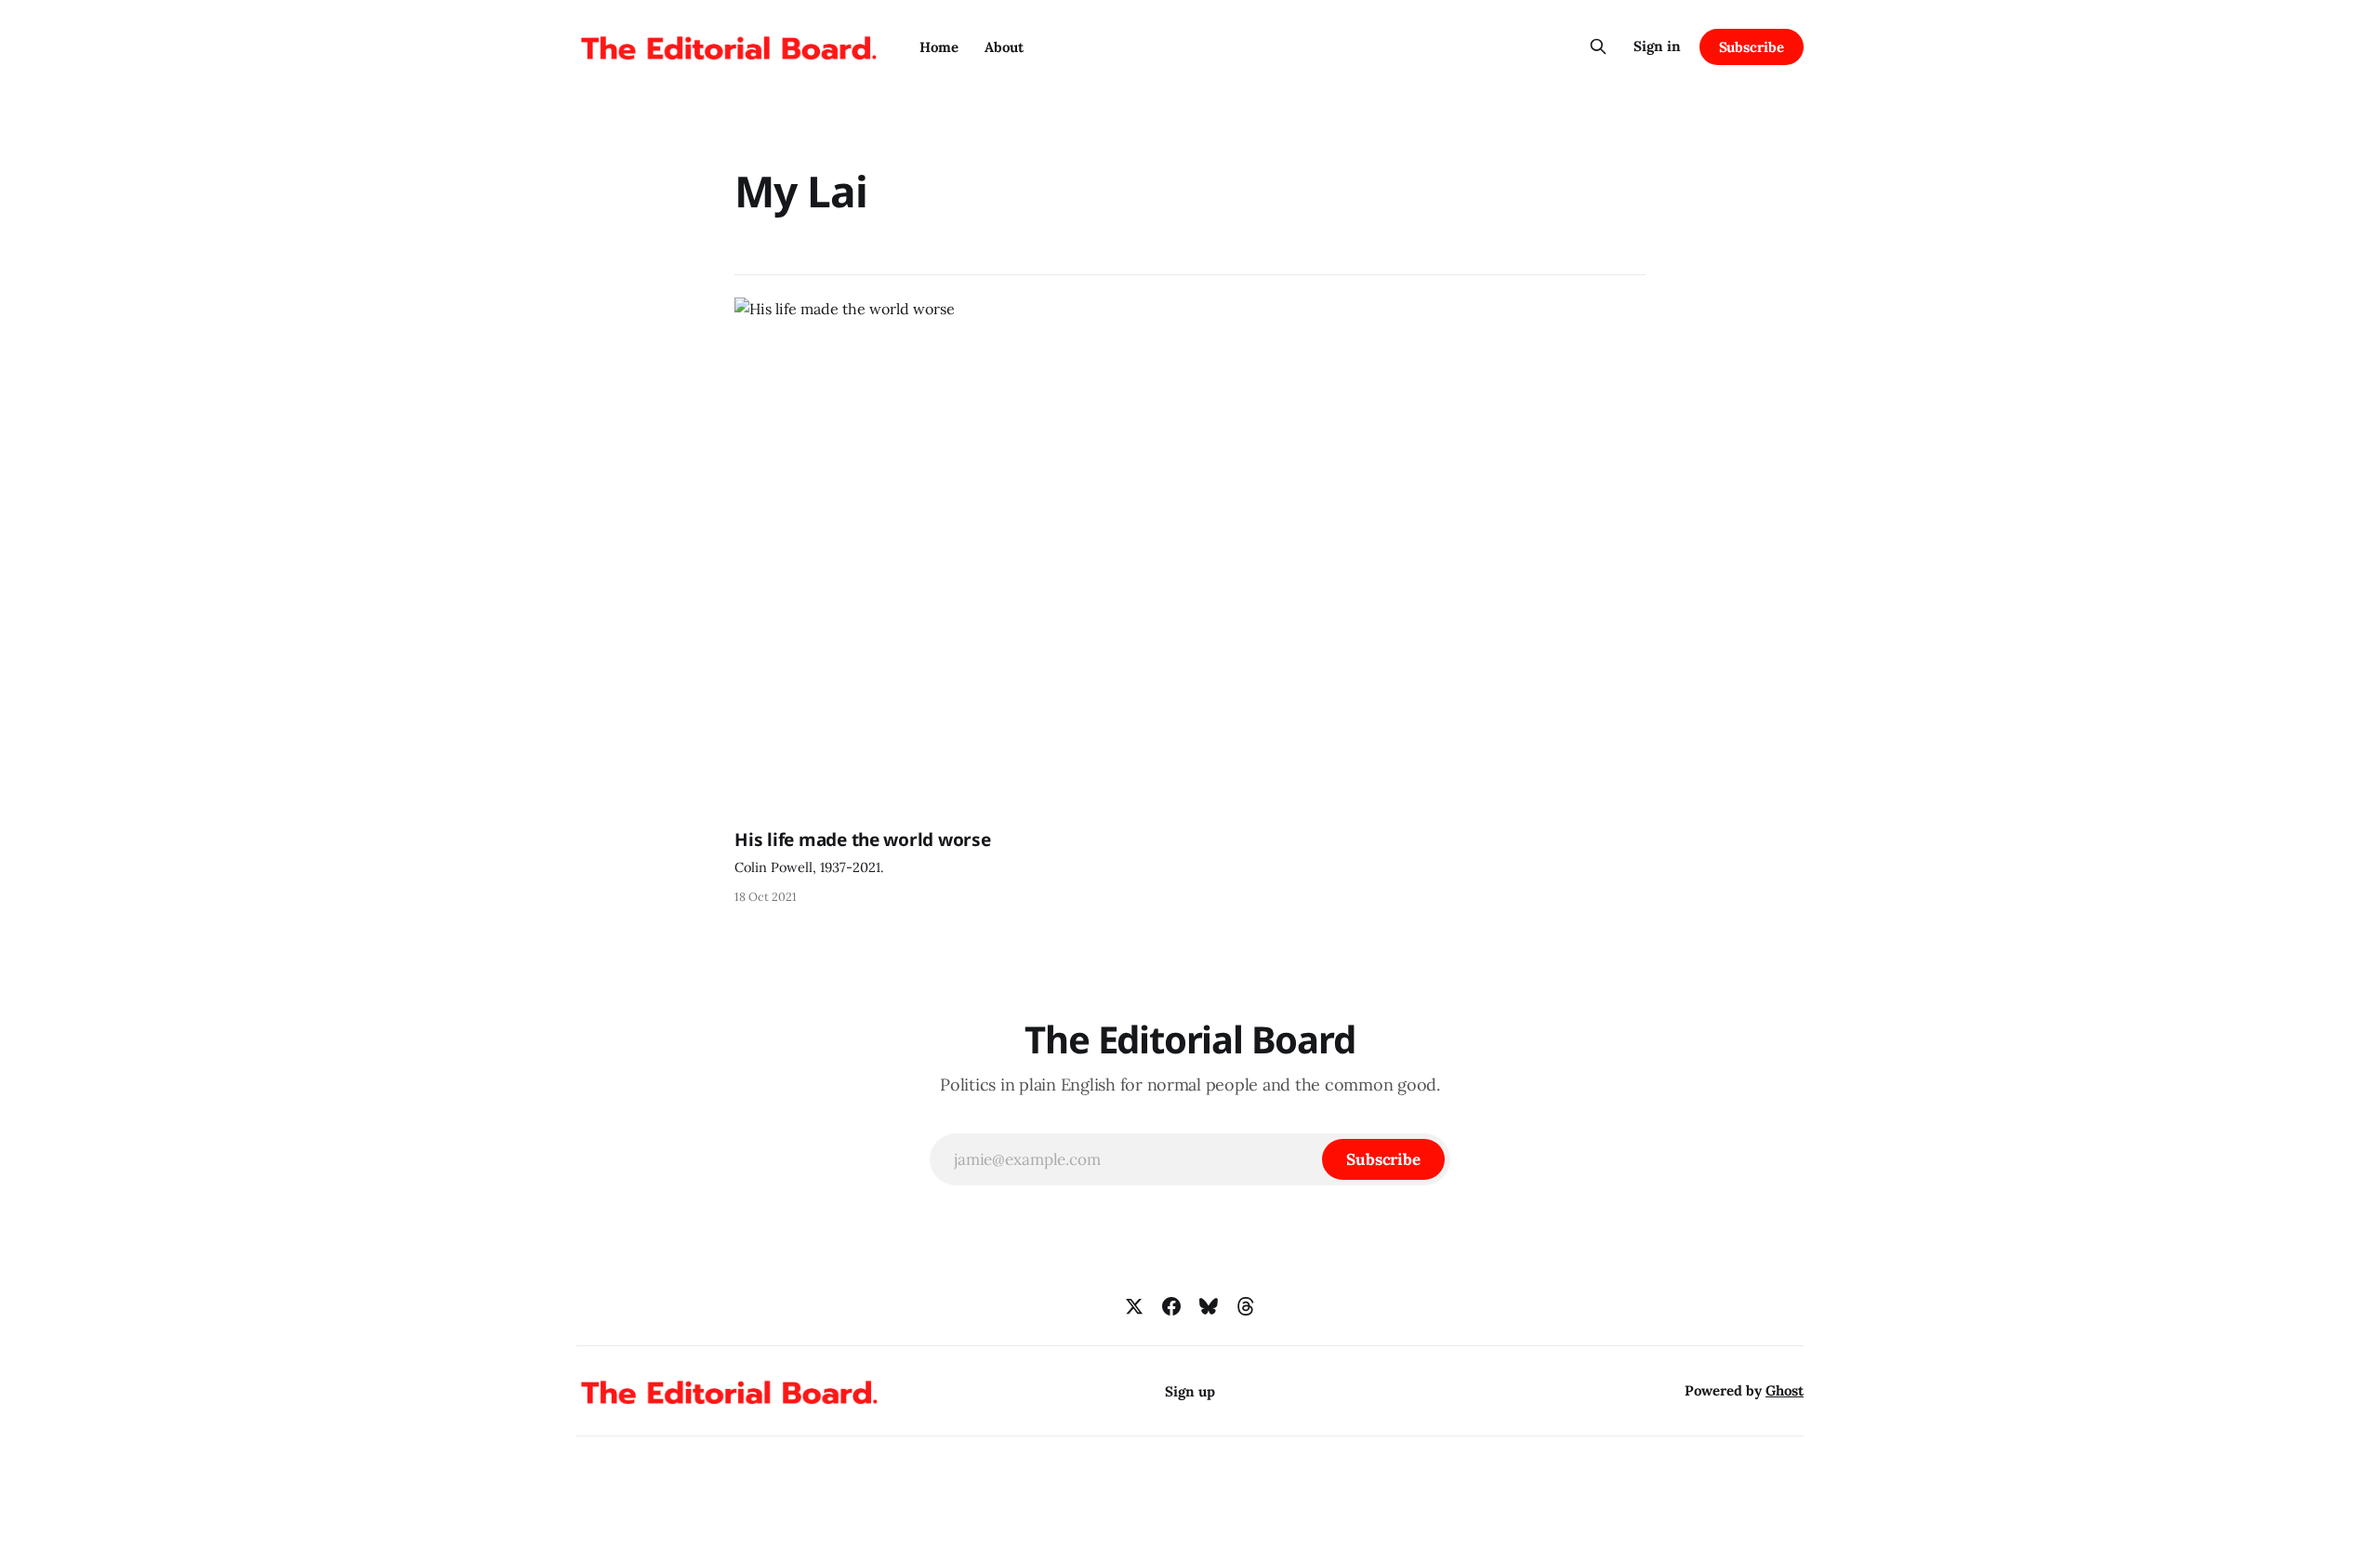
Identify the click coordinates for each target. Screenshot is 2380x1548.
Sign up (1190, 1391)
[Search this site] (1598, 46)
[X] (1134, 1306)
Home (939, 47)
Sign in (1657, 46)
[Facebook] (1171, 1306)
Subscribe (1752, 47)
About (1004, 47)
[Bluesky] (1209, 1306)
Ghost (1785, 1390)
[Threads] (1246, 1306)
